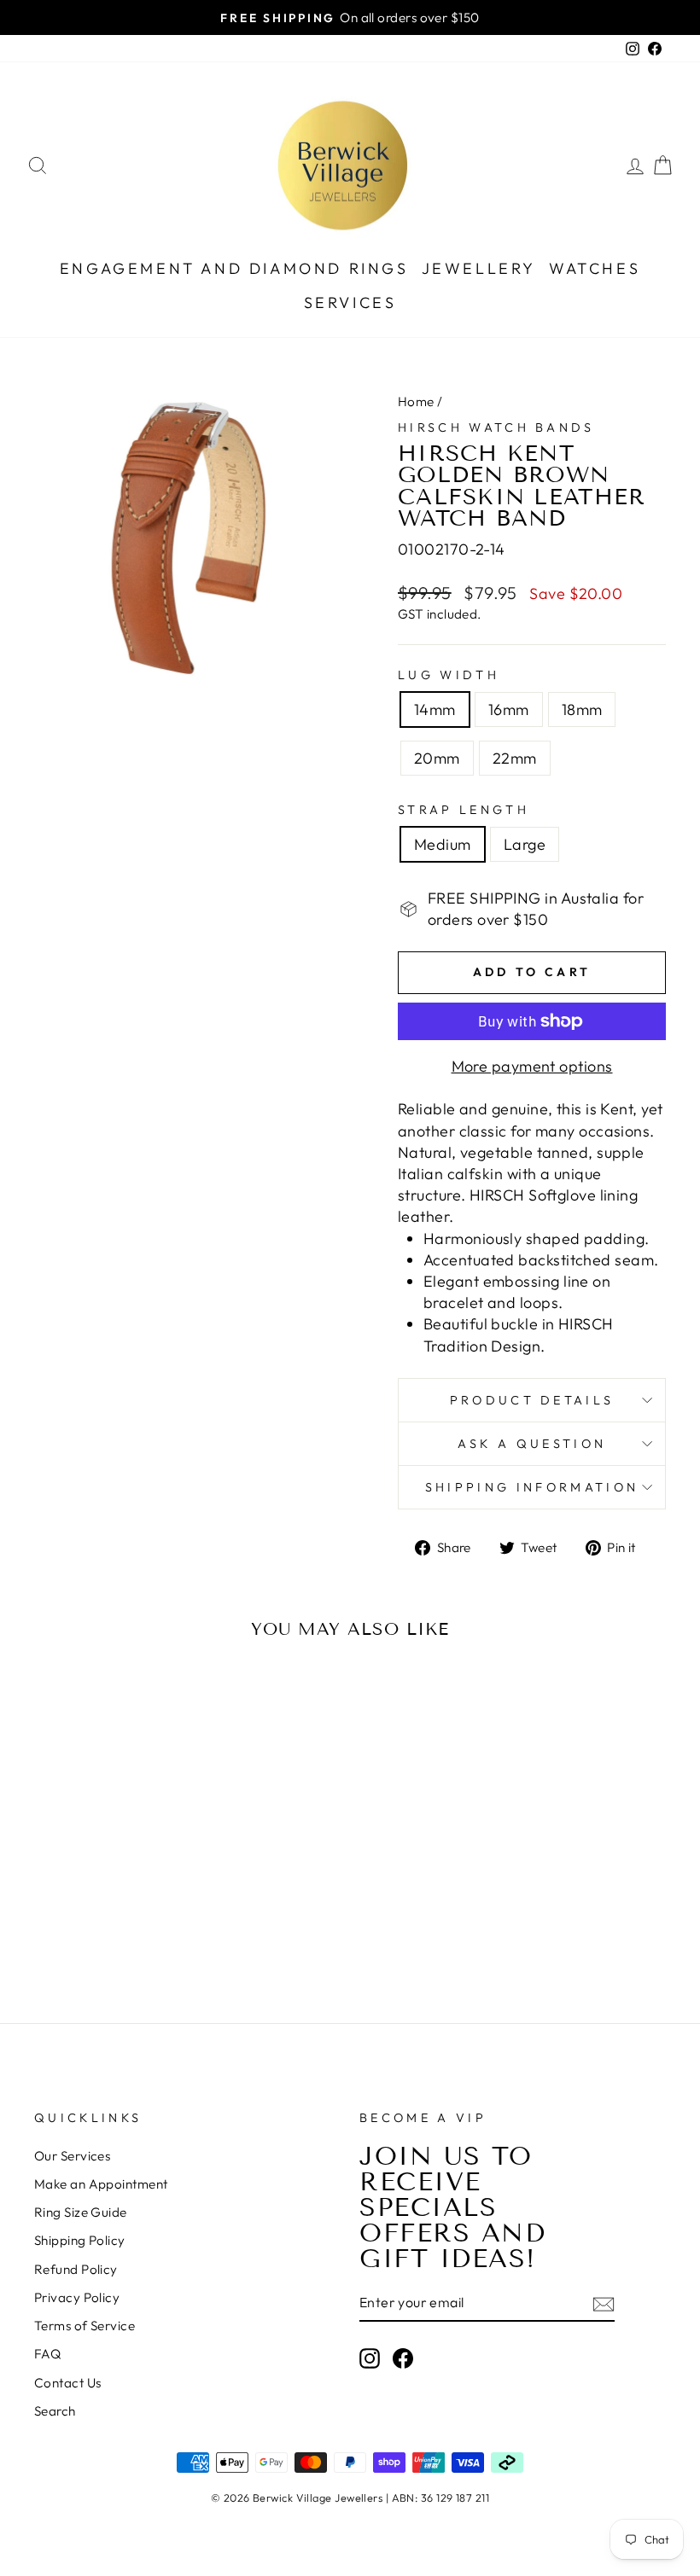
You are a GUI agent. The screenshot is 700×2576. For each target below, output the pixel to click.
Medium (443, 844)
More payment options (532, 1066)
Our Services (72, 2156)
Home (416, 401)
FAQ (47, 2354)
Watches (595, 268)
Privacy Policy (77, 2297)
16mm (509, 709)
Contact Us (68, 2383)
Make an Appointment (101, 2184)
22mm (515, 758)
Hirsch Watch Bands (496, 427)
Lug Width (449, 675)
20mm (437, 758)
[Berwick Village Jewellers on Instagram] (370, 2358)
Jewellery (479, 268)
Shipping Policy (80, 2240)
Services (350, 302)
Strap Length (464, 810)
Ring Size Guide (81, 2212)
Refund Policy (76, 2269)
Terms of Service (85, 2326)
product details (532, 1400)
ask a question (532, 1444)
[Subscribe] (604, 2303)
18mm (582, 709)
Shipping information (532, 1487)
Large (525, 844)
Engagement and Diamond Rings (234, 268)
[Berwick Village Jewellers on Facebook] (403, 2358)
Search (55, 2411)
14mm (435, 709)
